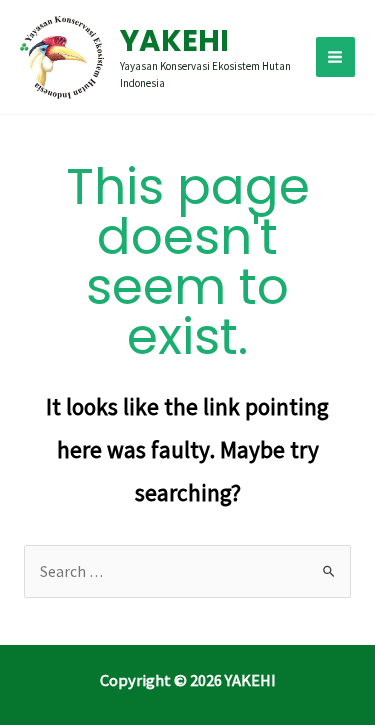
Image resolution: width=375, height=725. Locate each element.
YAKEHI (174, 40)
